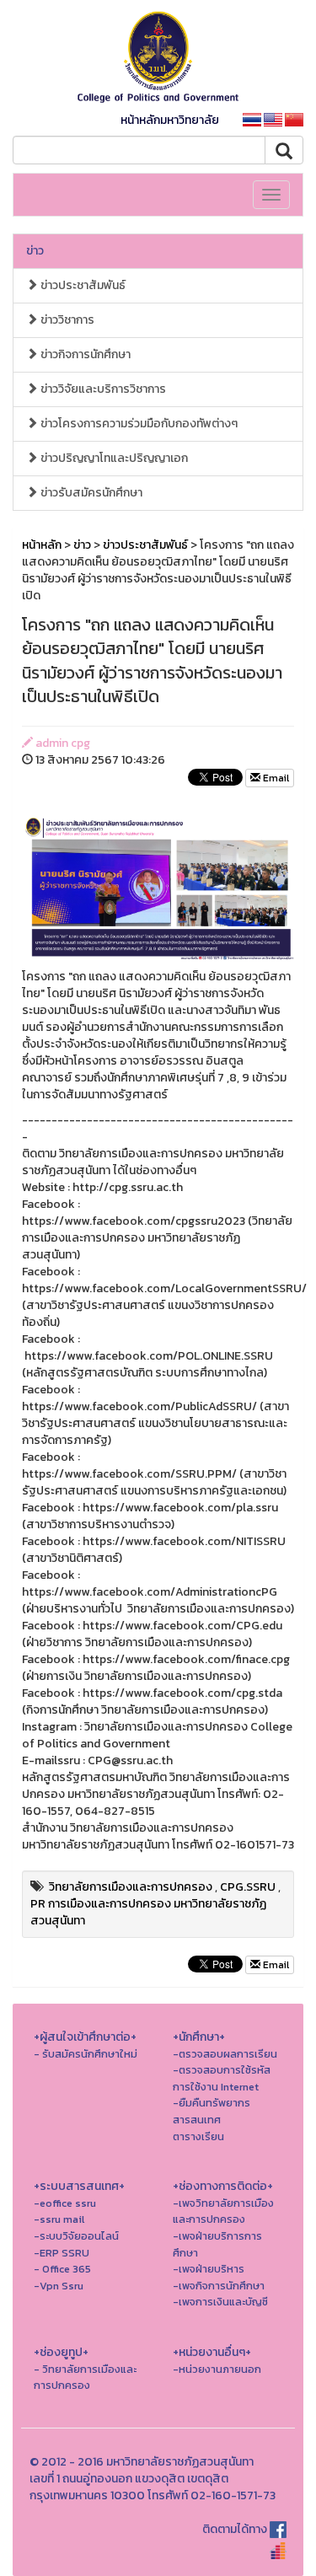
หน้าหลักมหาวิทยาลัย (170, 120)
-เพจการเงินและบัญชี (220, 2302)
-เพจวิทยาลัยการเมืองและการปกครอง (223, 2211)
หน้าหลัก (42, 545)
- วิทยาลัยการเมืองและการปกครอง (85, 2377)
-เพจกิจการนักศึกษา (219, 2286)
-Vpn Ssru (59, 2286)
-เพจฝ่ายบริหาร (209, 2269)
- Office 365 (62, 2269)
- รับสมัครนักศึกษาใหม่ (86, 2054)
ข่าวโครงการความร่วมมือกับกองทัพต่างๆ (138, 424)
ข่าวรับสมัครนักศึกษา (90, 493)
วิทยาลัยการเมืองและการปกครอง (131, 1887)
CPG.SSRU (248, 1887)
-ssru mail (59, 2219)
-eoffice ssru (65, 2203)
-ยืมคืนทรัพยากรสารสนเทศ (212, 2111)
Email (275, 778)
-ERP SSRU (62, 2253)
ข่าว (35, 251)
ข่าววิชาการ (66, 320)
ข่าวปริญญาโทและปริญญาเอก (113, 458)
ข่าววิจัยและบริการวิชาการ (102, 389)
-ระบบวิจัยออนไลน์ (76, 2236)
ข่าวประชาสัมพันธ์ (82, 285)
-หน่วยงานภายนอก (217, 2369)
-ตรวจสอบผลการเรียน (225, 2054)
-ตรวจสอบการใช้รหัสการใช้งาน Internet (222, 2078)
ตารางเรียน (198, 2136)
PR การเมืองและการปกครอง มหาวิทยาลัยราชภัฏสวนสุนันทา (148, 1912)
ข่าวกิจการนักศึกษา (84, 354)
